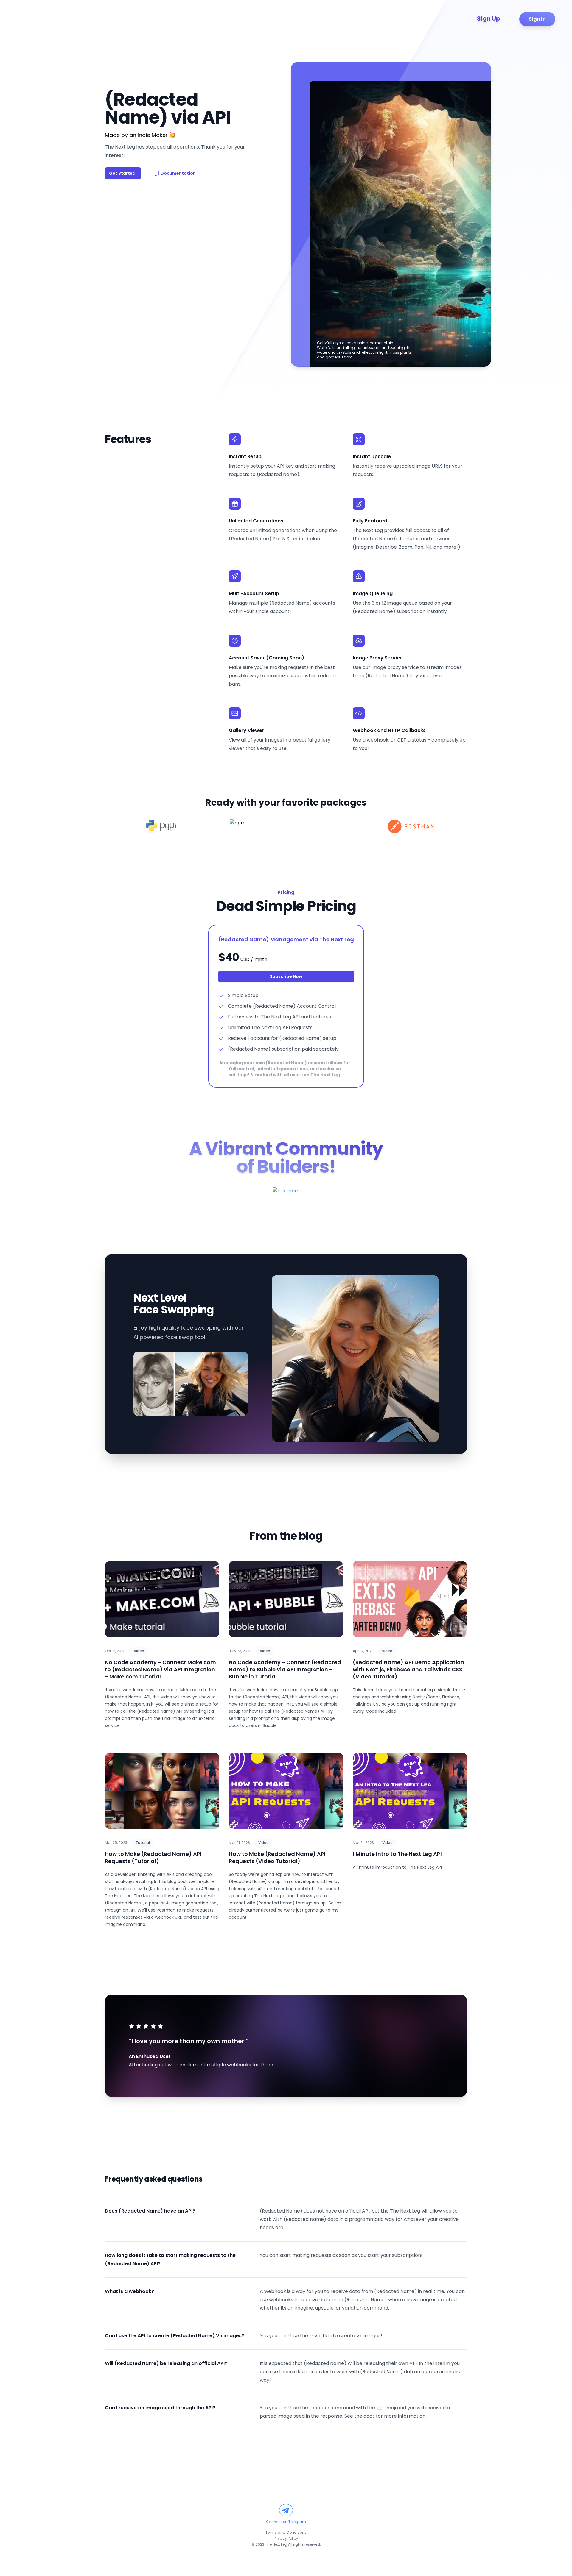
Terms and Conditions (286, 2532)
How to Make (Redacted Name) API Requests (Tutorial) (153, 1858)
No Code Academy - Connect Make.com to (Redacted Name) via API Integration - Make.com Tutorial (160, 1669)
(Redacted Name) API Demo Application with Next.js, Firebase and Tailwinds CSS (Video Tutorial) (408, 1669)
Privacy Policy (286, 2538)
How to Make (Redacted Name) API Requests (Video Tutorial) (277, 1858)
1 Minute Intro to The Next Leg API (397, 1854)
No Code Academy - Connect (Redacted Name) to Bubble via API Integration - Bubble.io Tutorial (285, 1669)
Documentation (178, 173)
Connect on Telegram (286, 2522)
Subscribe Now (286, 976)
